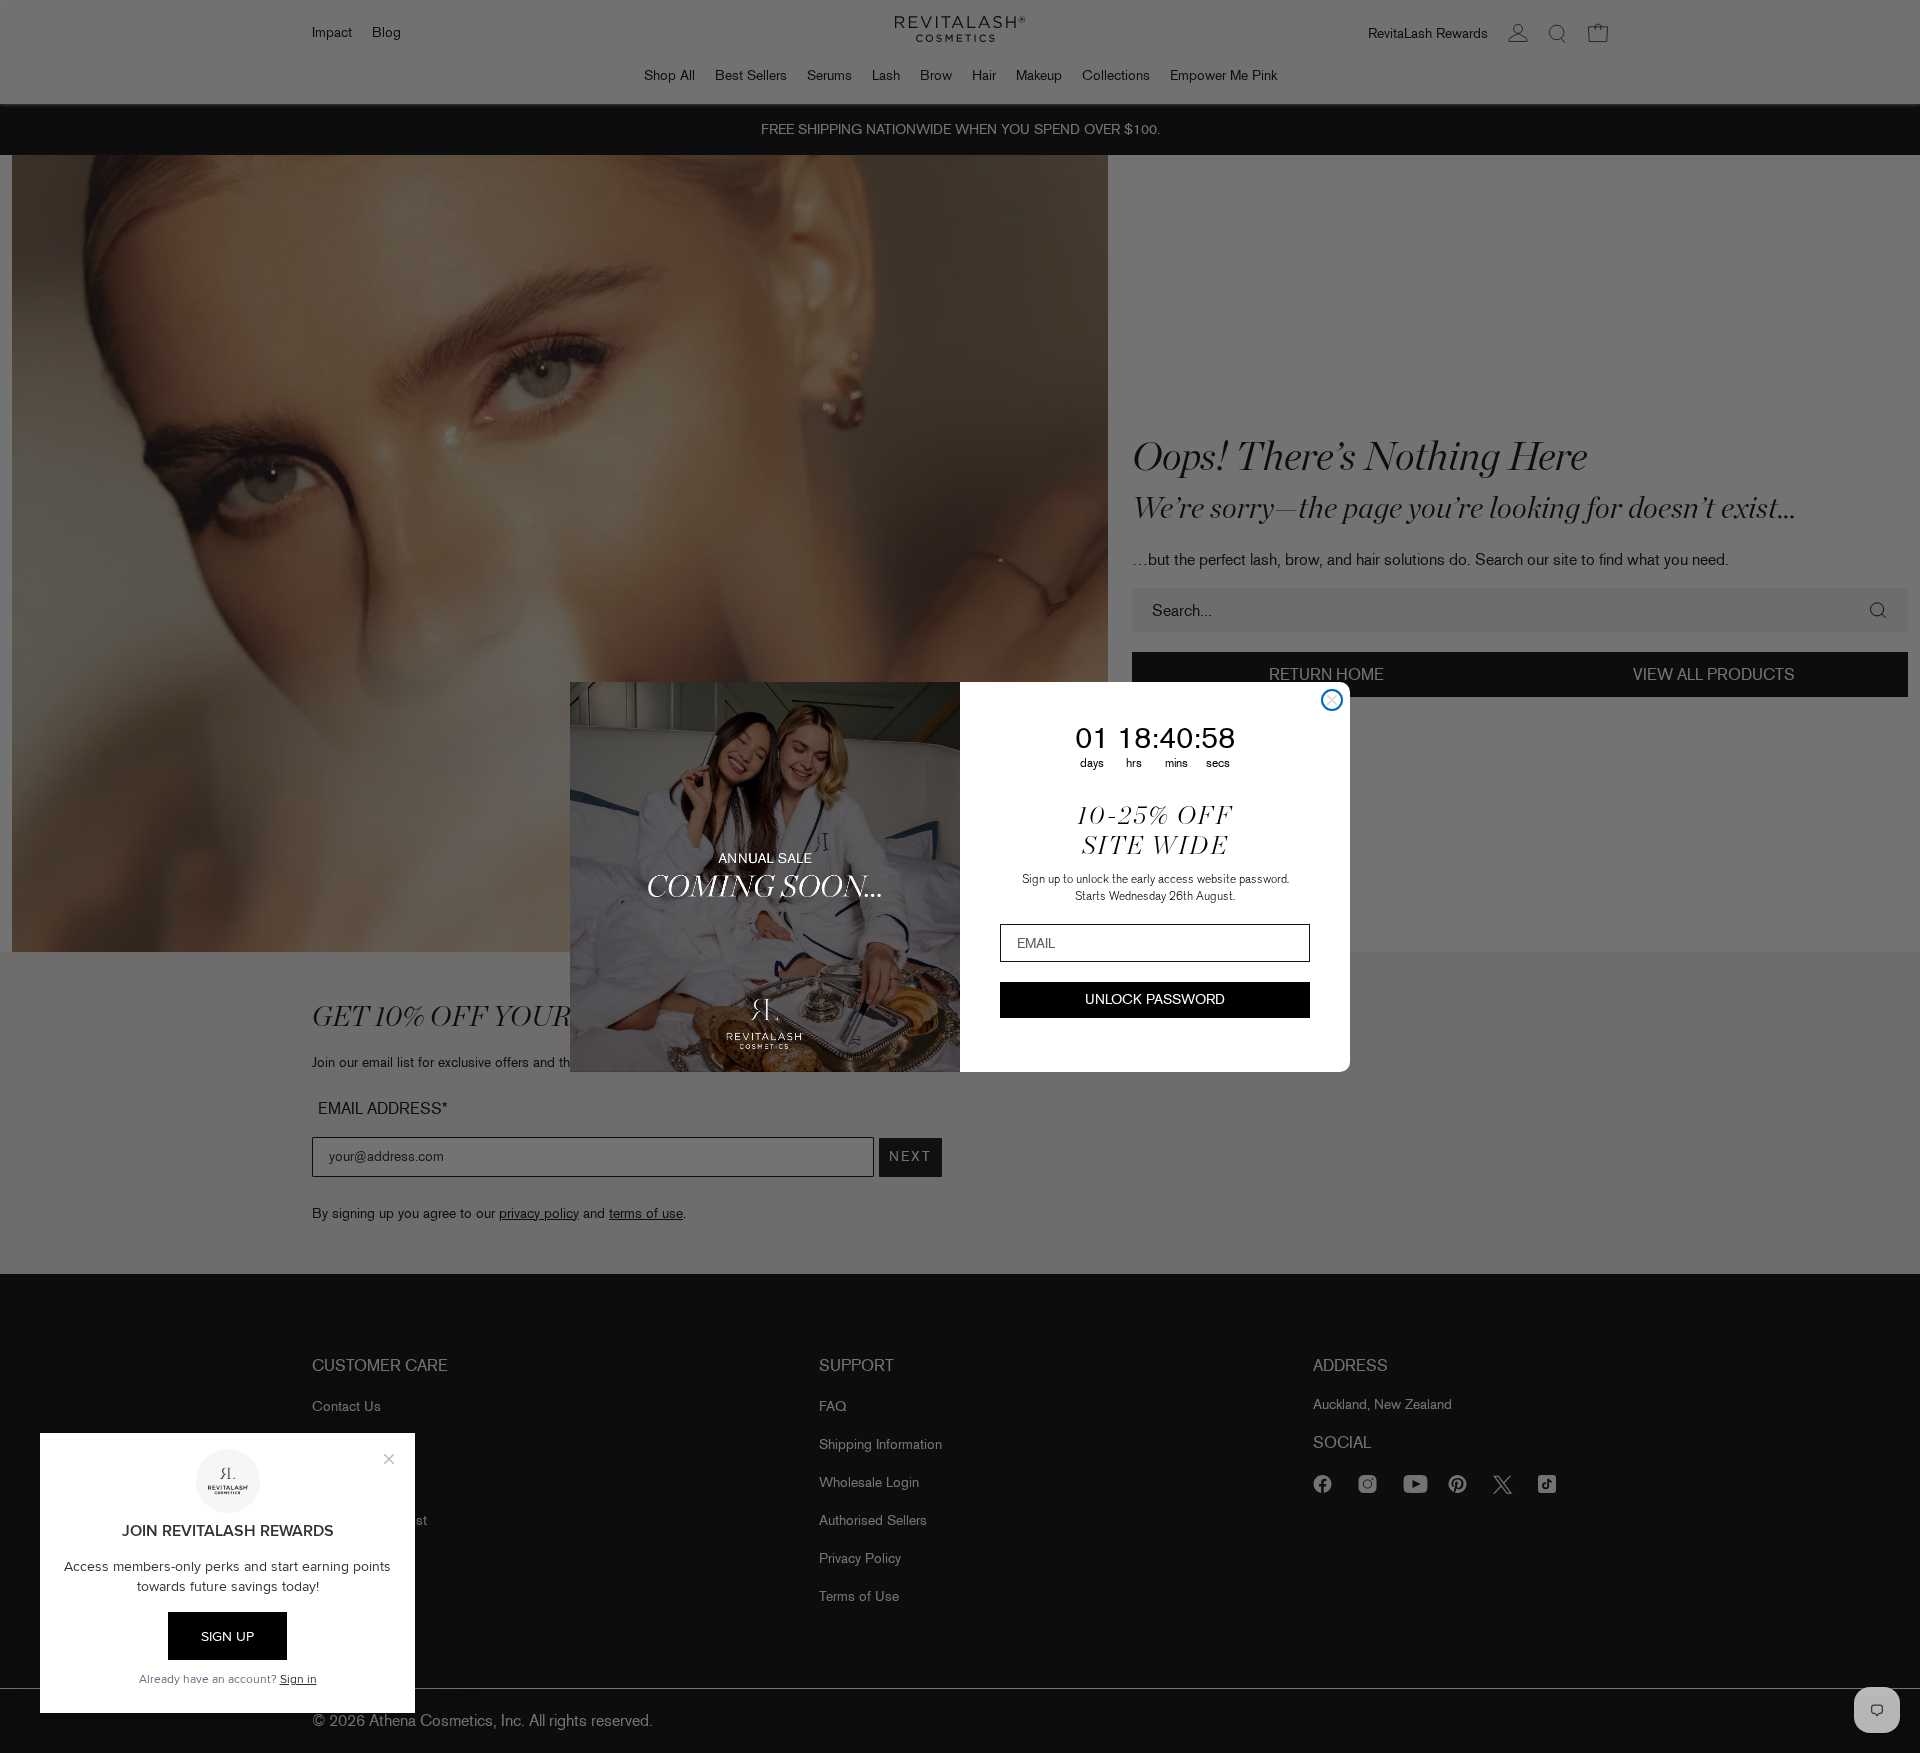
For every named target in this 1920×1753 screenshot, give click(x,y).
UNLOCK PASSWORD (1155, 999)
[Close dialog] (1332, 700)
